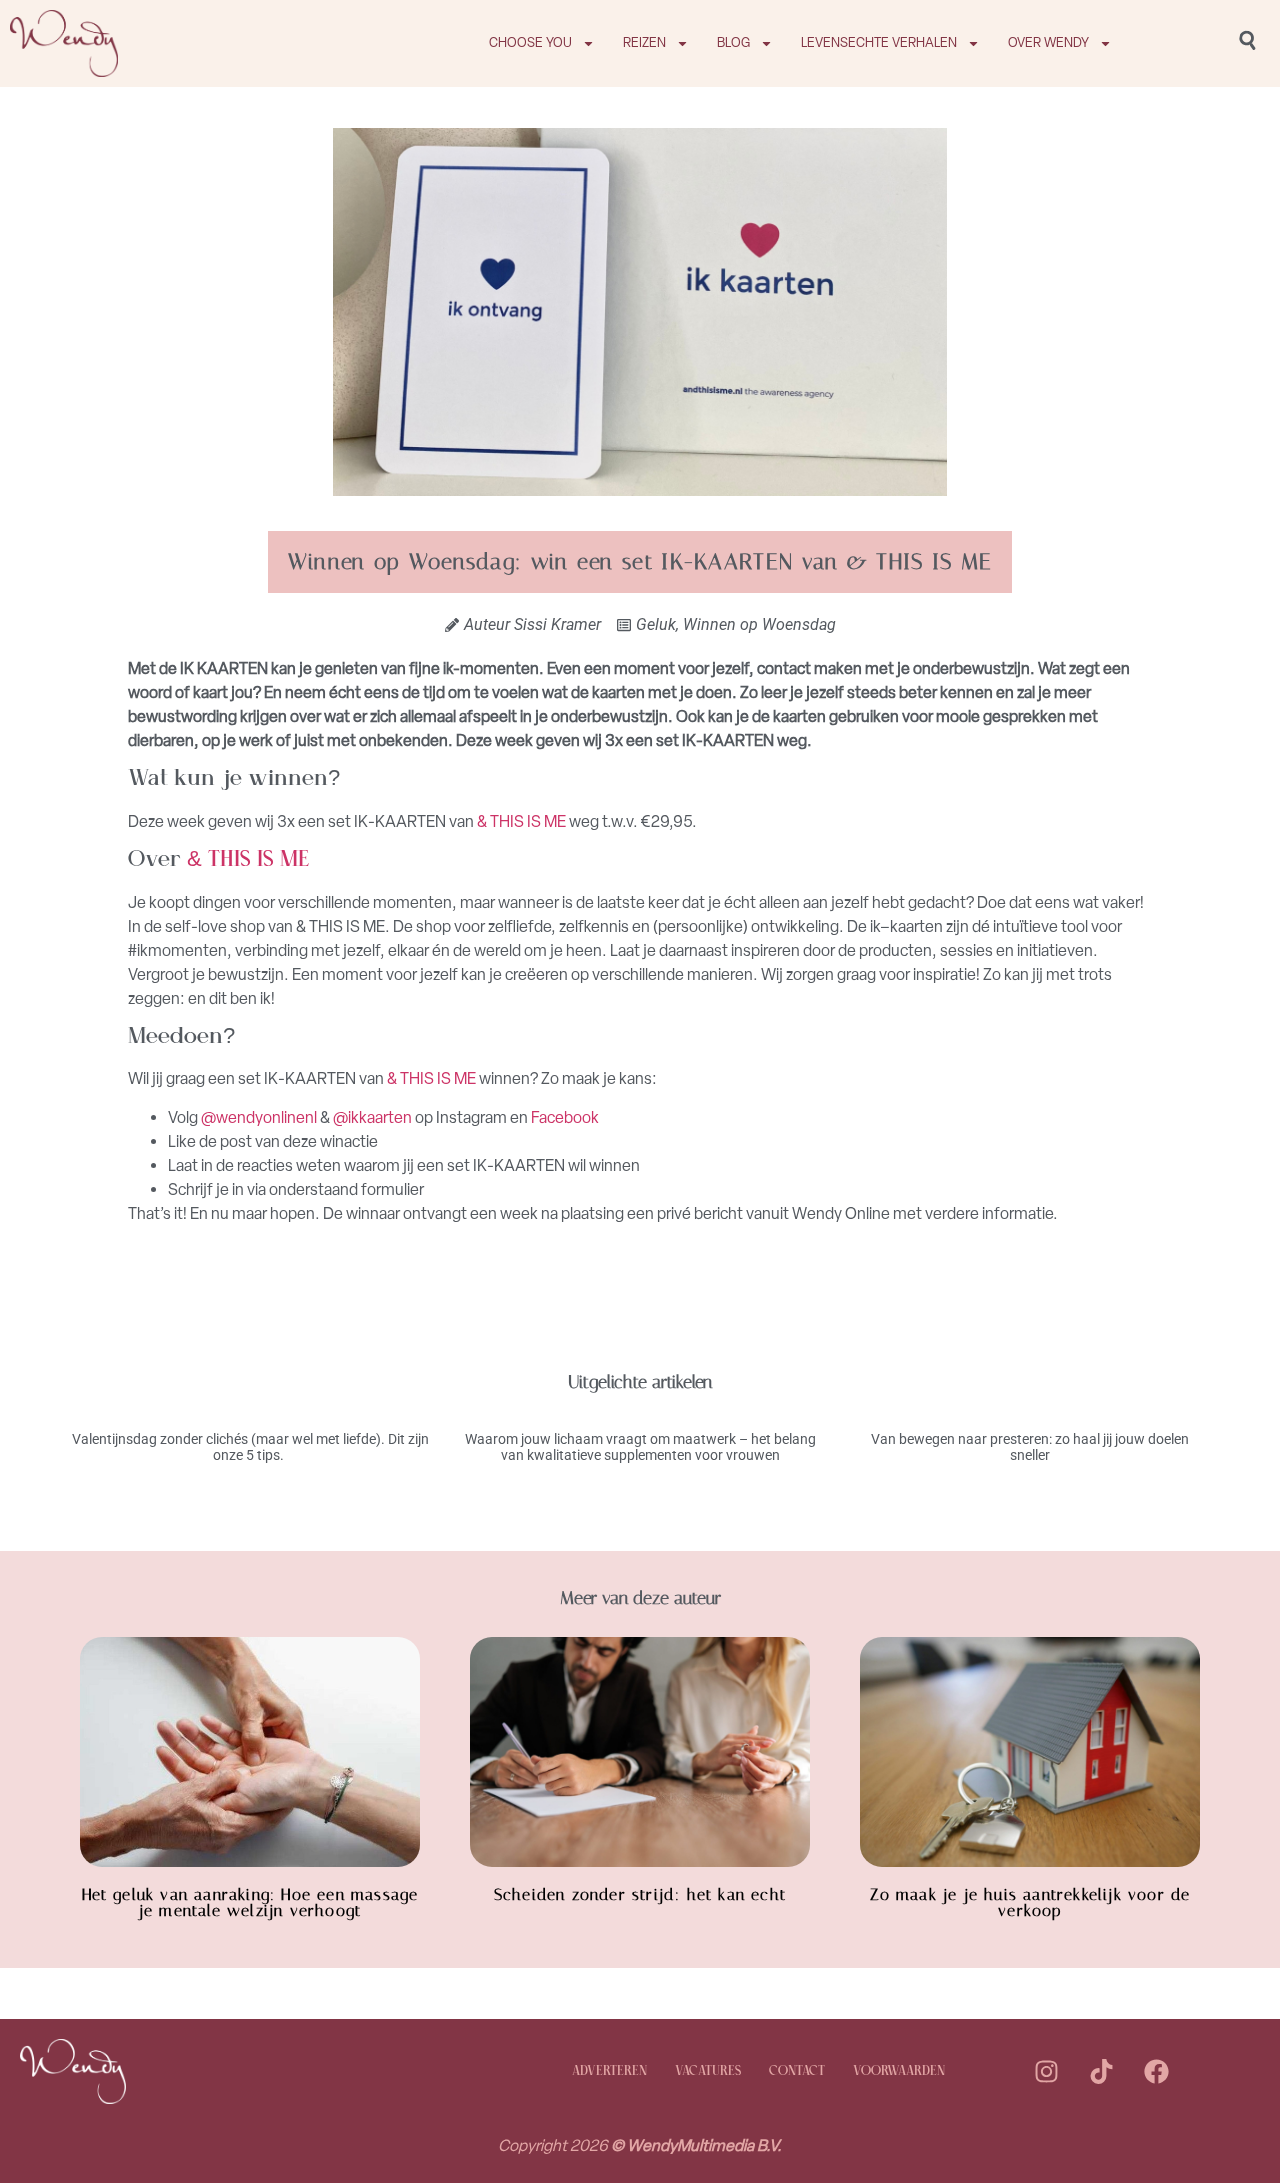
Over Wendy (1048, 42)
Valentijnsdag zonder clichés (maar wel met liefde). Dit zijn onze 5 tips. (250, 1447)
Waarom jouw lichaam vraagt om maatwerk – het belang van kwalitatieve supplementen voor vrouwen (640, 1447)
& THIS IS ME (521, 821)
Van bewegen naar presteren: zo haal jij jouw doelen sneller (1030, 1447)
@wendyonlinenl (259, 1117)
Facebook (565, 1117)
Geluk (656, 624)
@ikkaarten (374, 1117)
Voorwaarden (899, 2071)
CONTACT (797, 2071)
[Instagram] (1046, 2072)
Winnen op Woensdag (759, 624)
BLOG (733, 42)
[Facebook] (1156, 2072)
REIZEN (644, 42)
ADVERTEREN (609, 2071)
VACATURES (708, 2071)
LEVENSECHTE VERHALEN (879, 42)
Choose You (530, 42)
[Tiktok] (1101, 2072)
